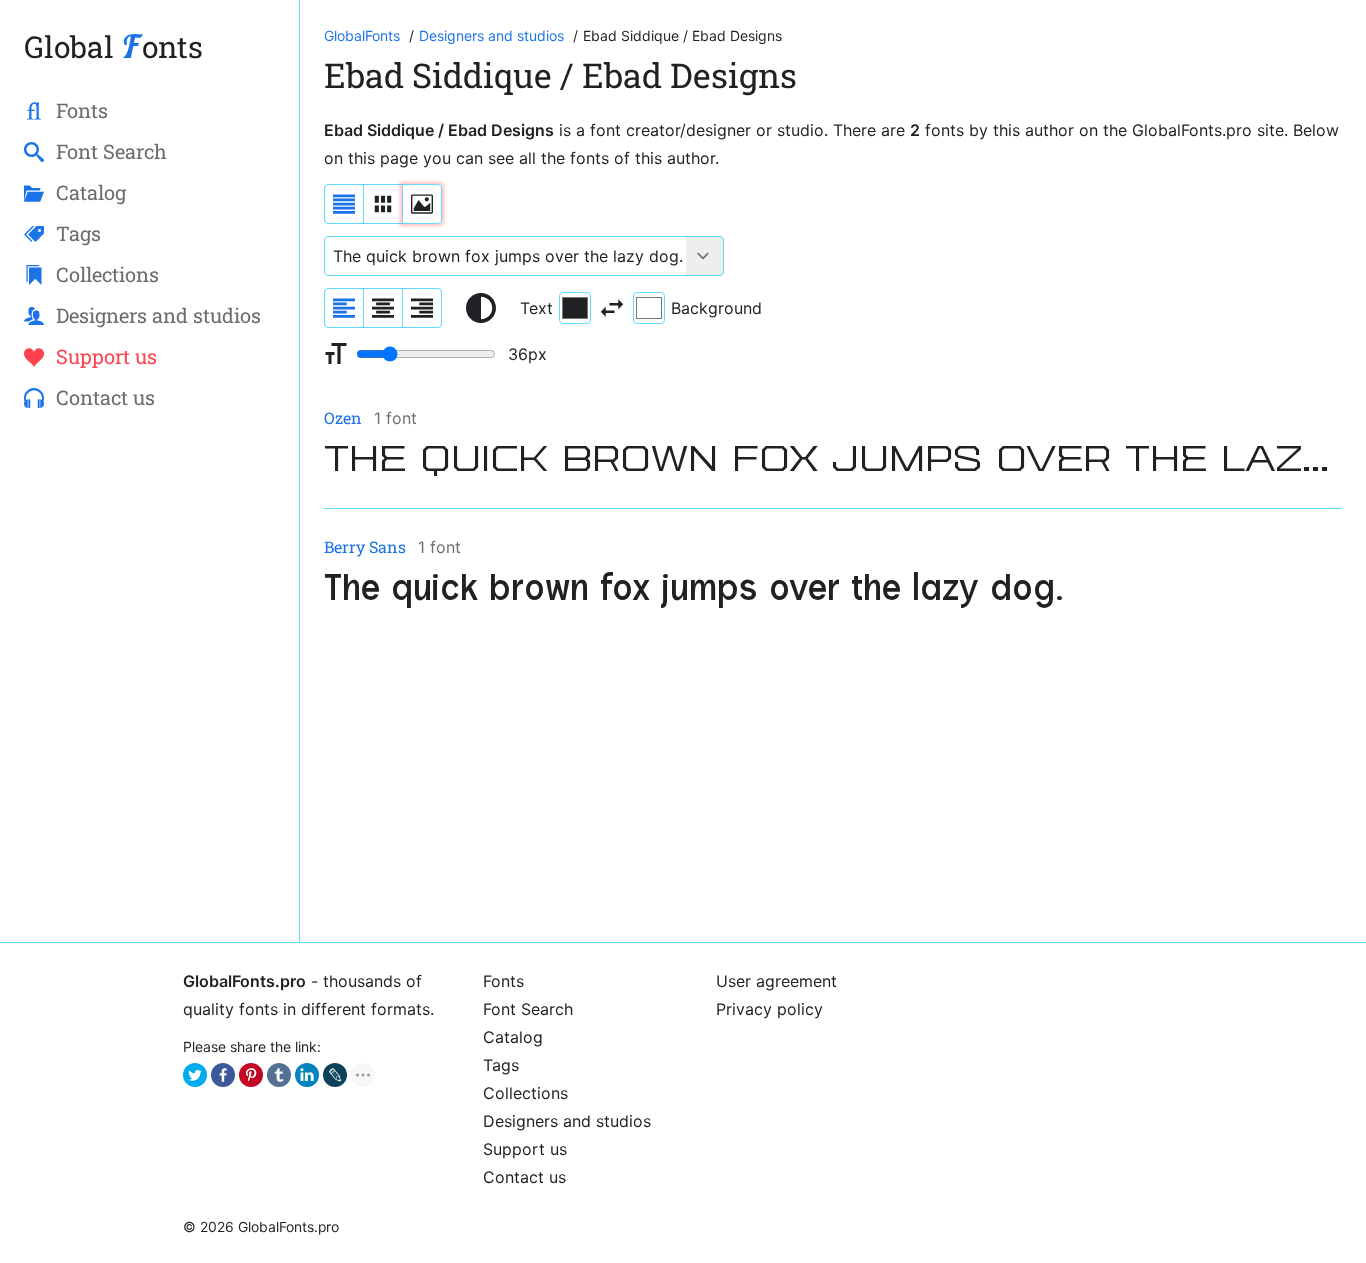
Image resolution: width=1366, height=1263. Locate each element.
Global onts (113, 46)
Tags (501, 1065)
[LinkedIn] (307, 1075)
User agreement (776, 981)
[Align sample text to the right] (422, 308)
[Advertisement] (833, 778)
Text (536, 308)
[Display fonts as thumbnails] (422, 204)
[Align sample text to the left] (344, 308)
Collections (525, 1093)
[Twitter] (195, 1075)
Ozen (343, 417)
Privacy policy (769, 1009)
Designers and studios (567, 1121)
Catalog (513, 1037)
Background (716, 308)
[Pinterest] (251, 1075)
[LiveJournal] (335, 1075)
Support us (525, 1149)
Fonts (503, 981)
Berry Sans (365, 546)
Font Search (528, 1009)
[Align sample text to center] (383, 308)
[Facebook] (223, 1075)
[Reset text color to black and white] (481, 308)
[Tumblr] (279, 1075)
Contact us (524, 1177)
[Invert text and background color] (612, 308)
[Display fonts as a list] (344, 204)
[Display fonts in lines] (383, 204)
